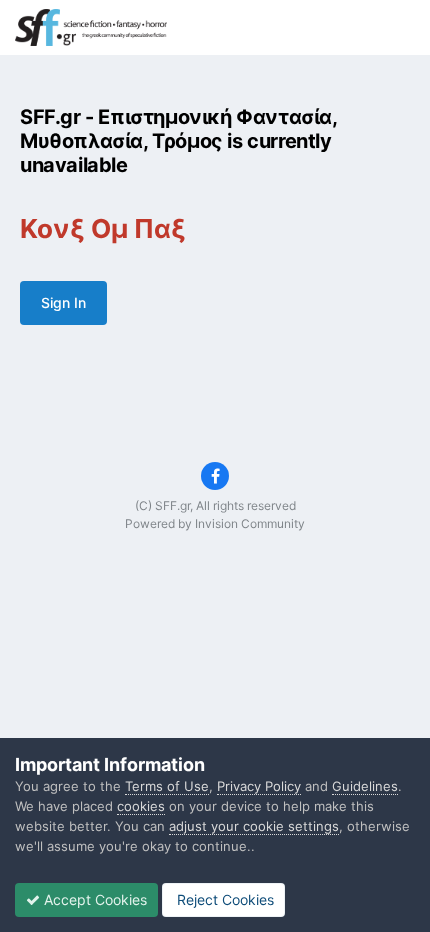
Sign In (63, 302)
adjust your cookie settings (254, 826)
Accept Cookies (93, 899)
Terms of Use (167, 786)
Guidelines (365, 786)
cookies (141, 806)
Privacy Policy (259, 786)
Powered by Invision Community (215, 523)
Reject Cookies (223, 899)
